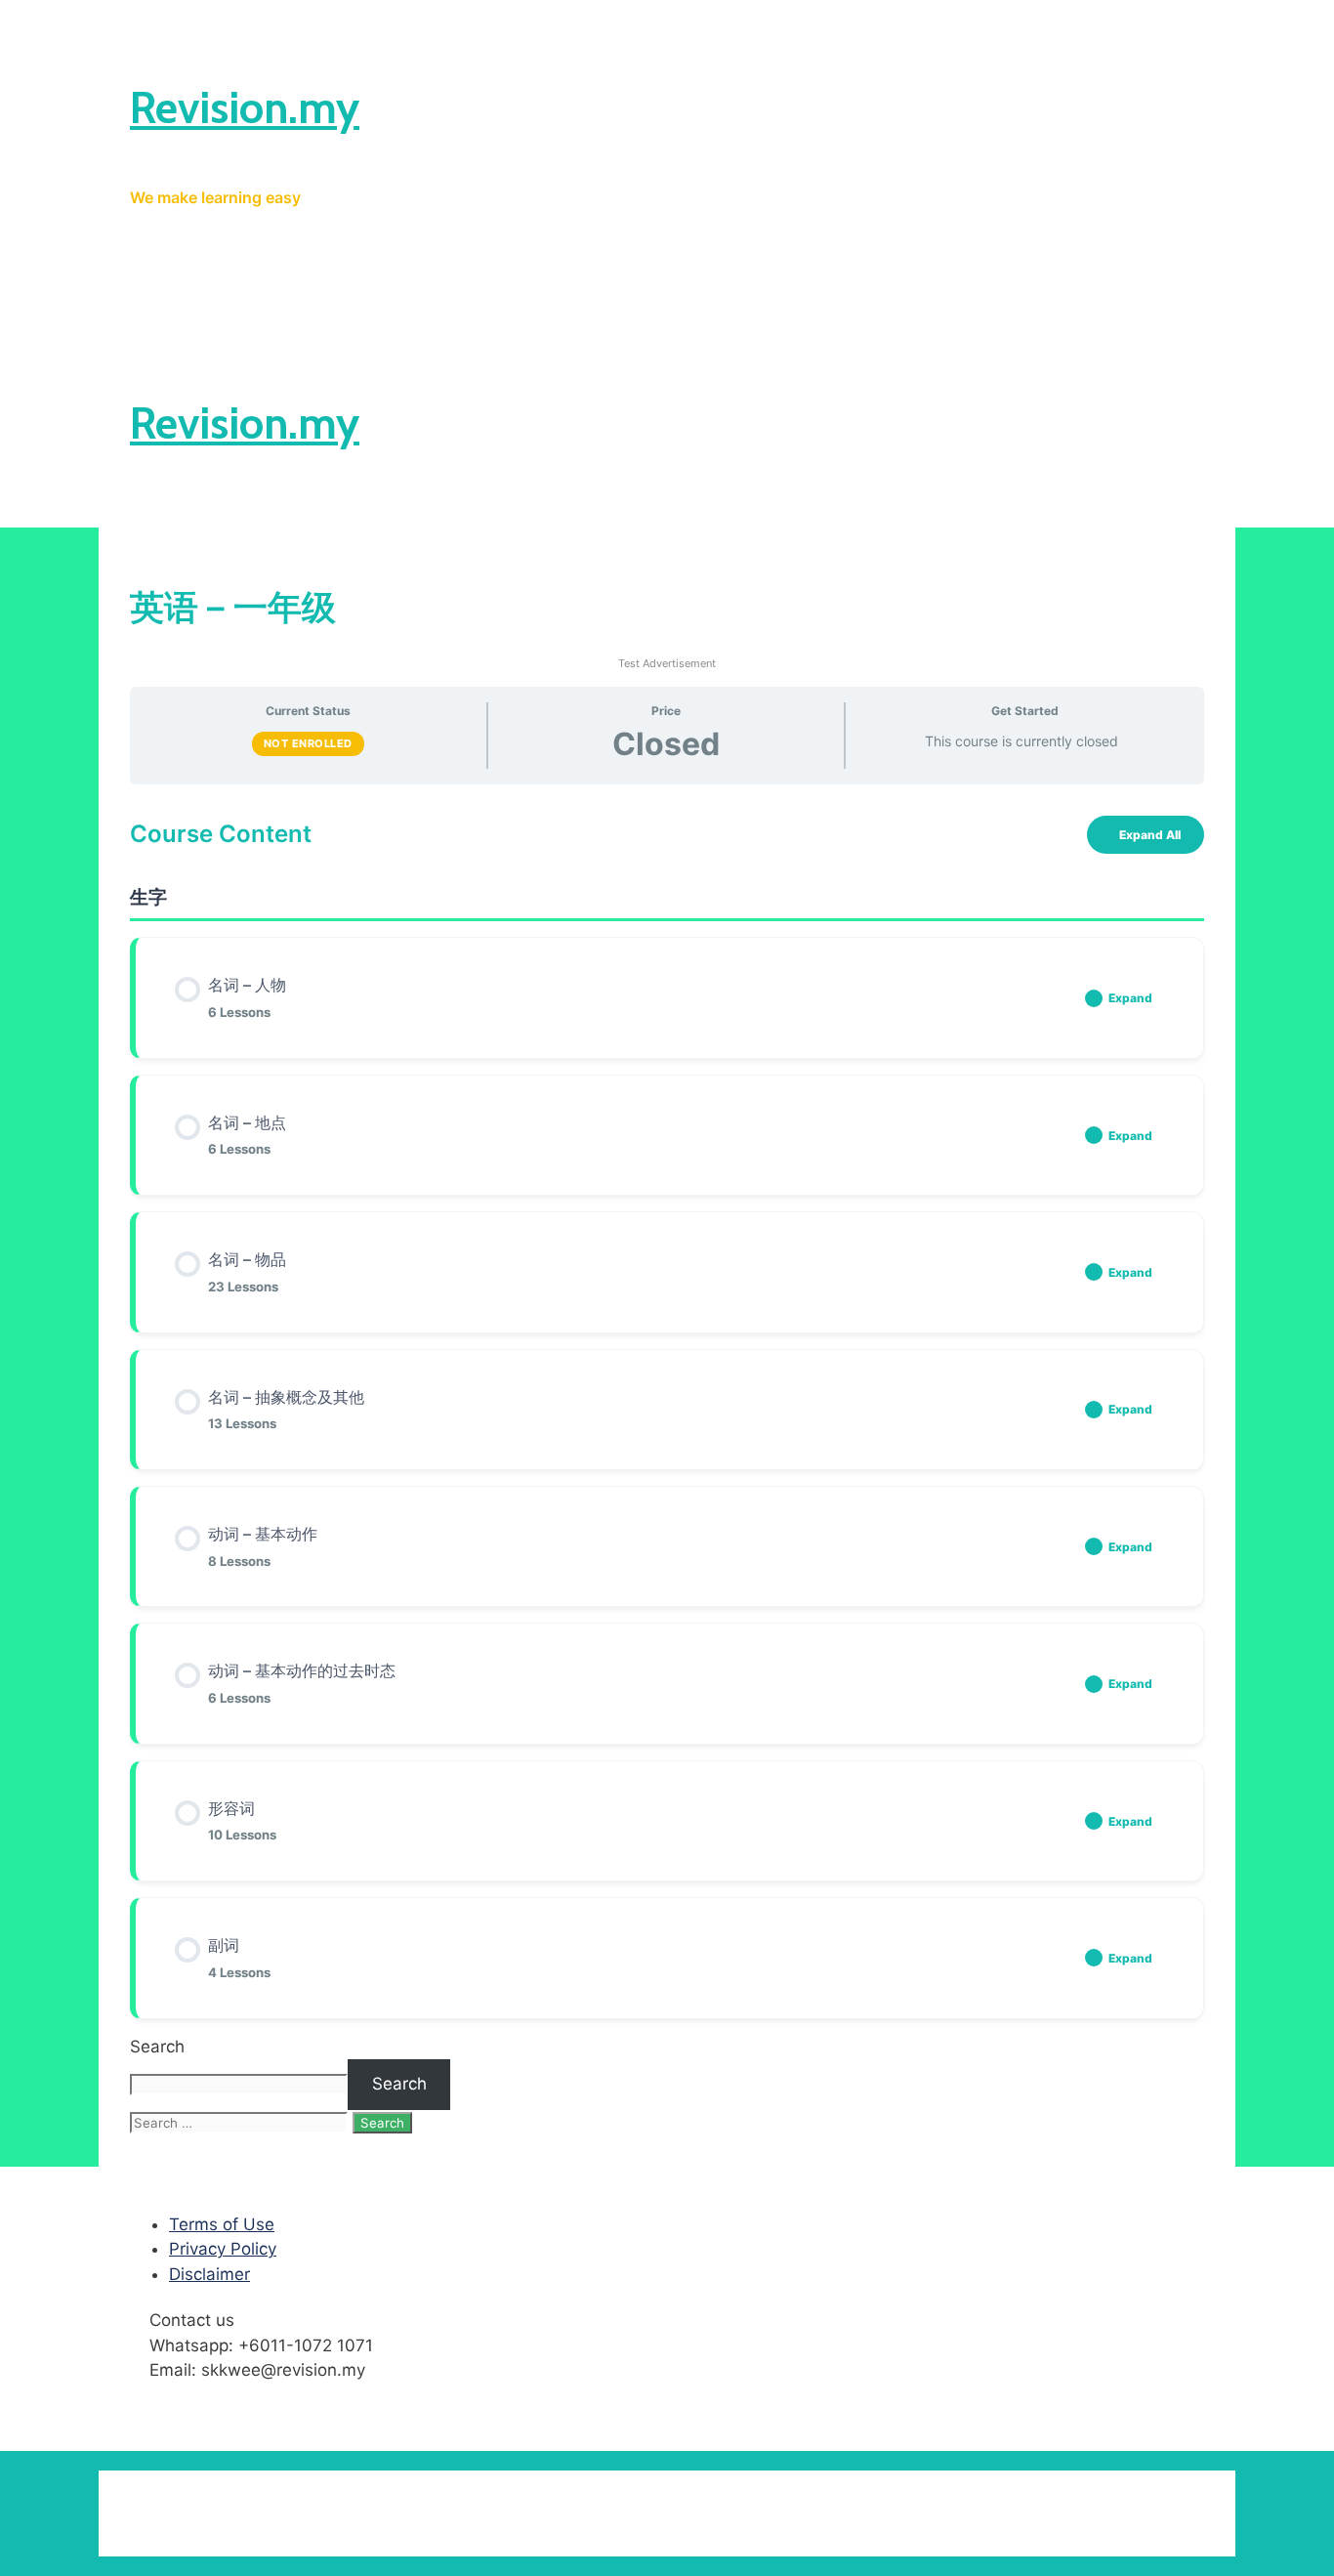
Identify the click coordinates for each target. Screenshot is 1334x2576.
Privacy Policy (223, 2249)
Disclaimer (209, 2274)
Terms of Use (222, 2224)
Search (157, 2047)
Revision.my (245, 107)
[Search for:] (241, 2122)
